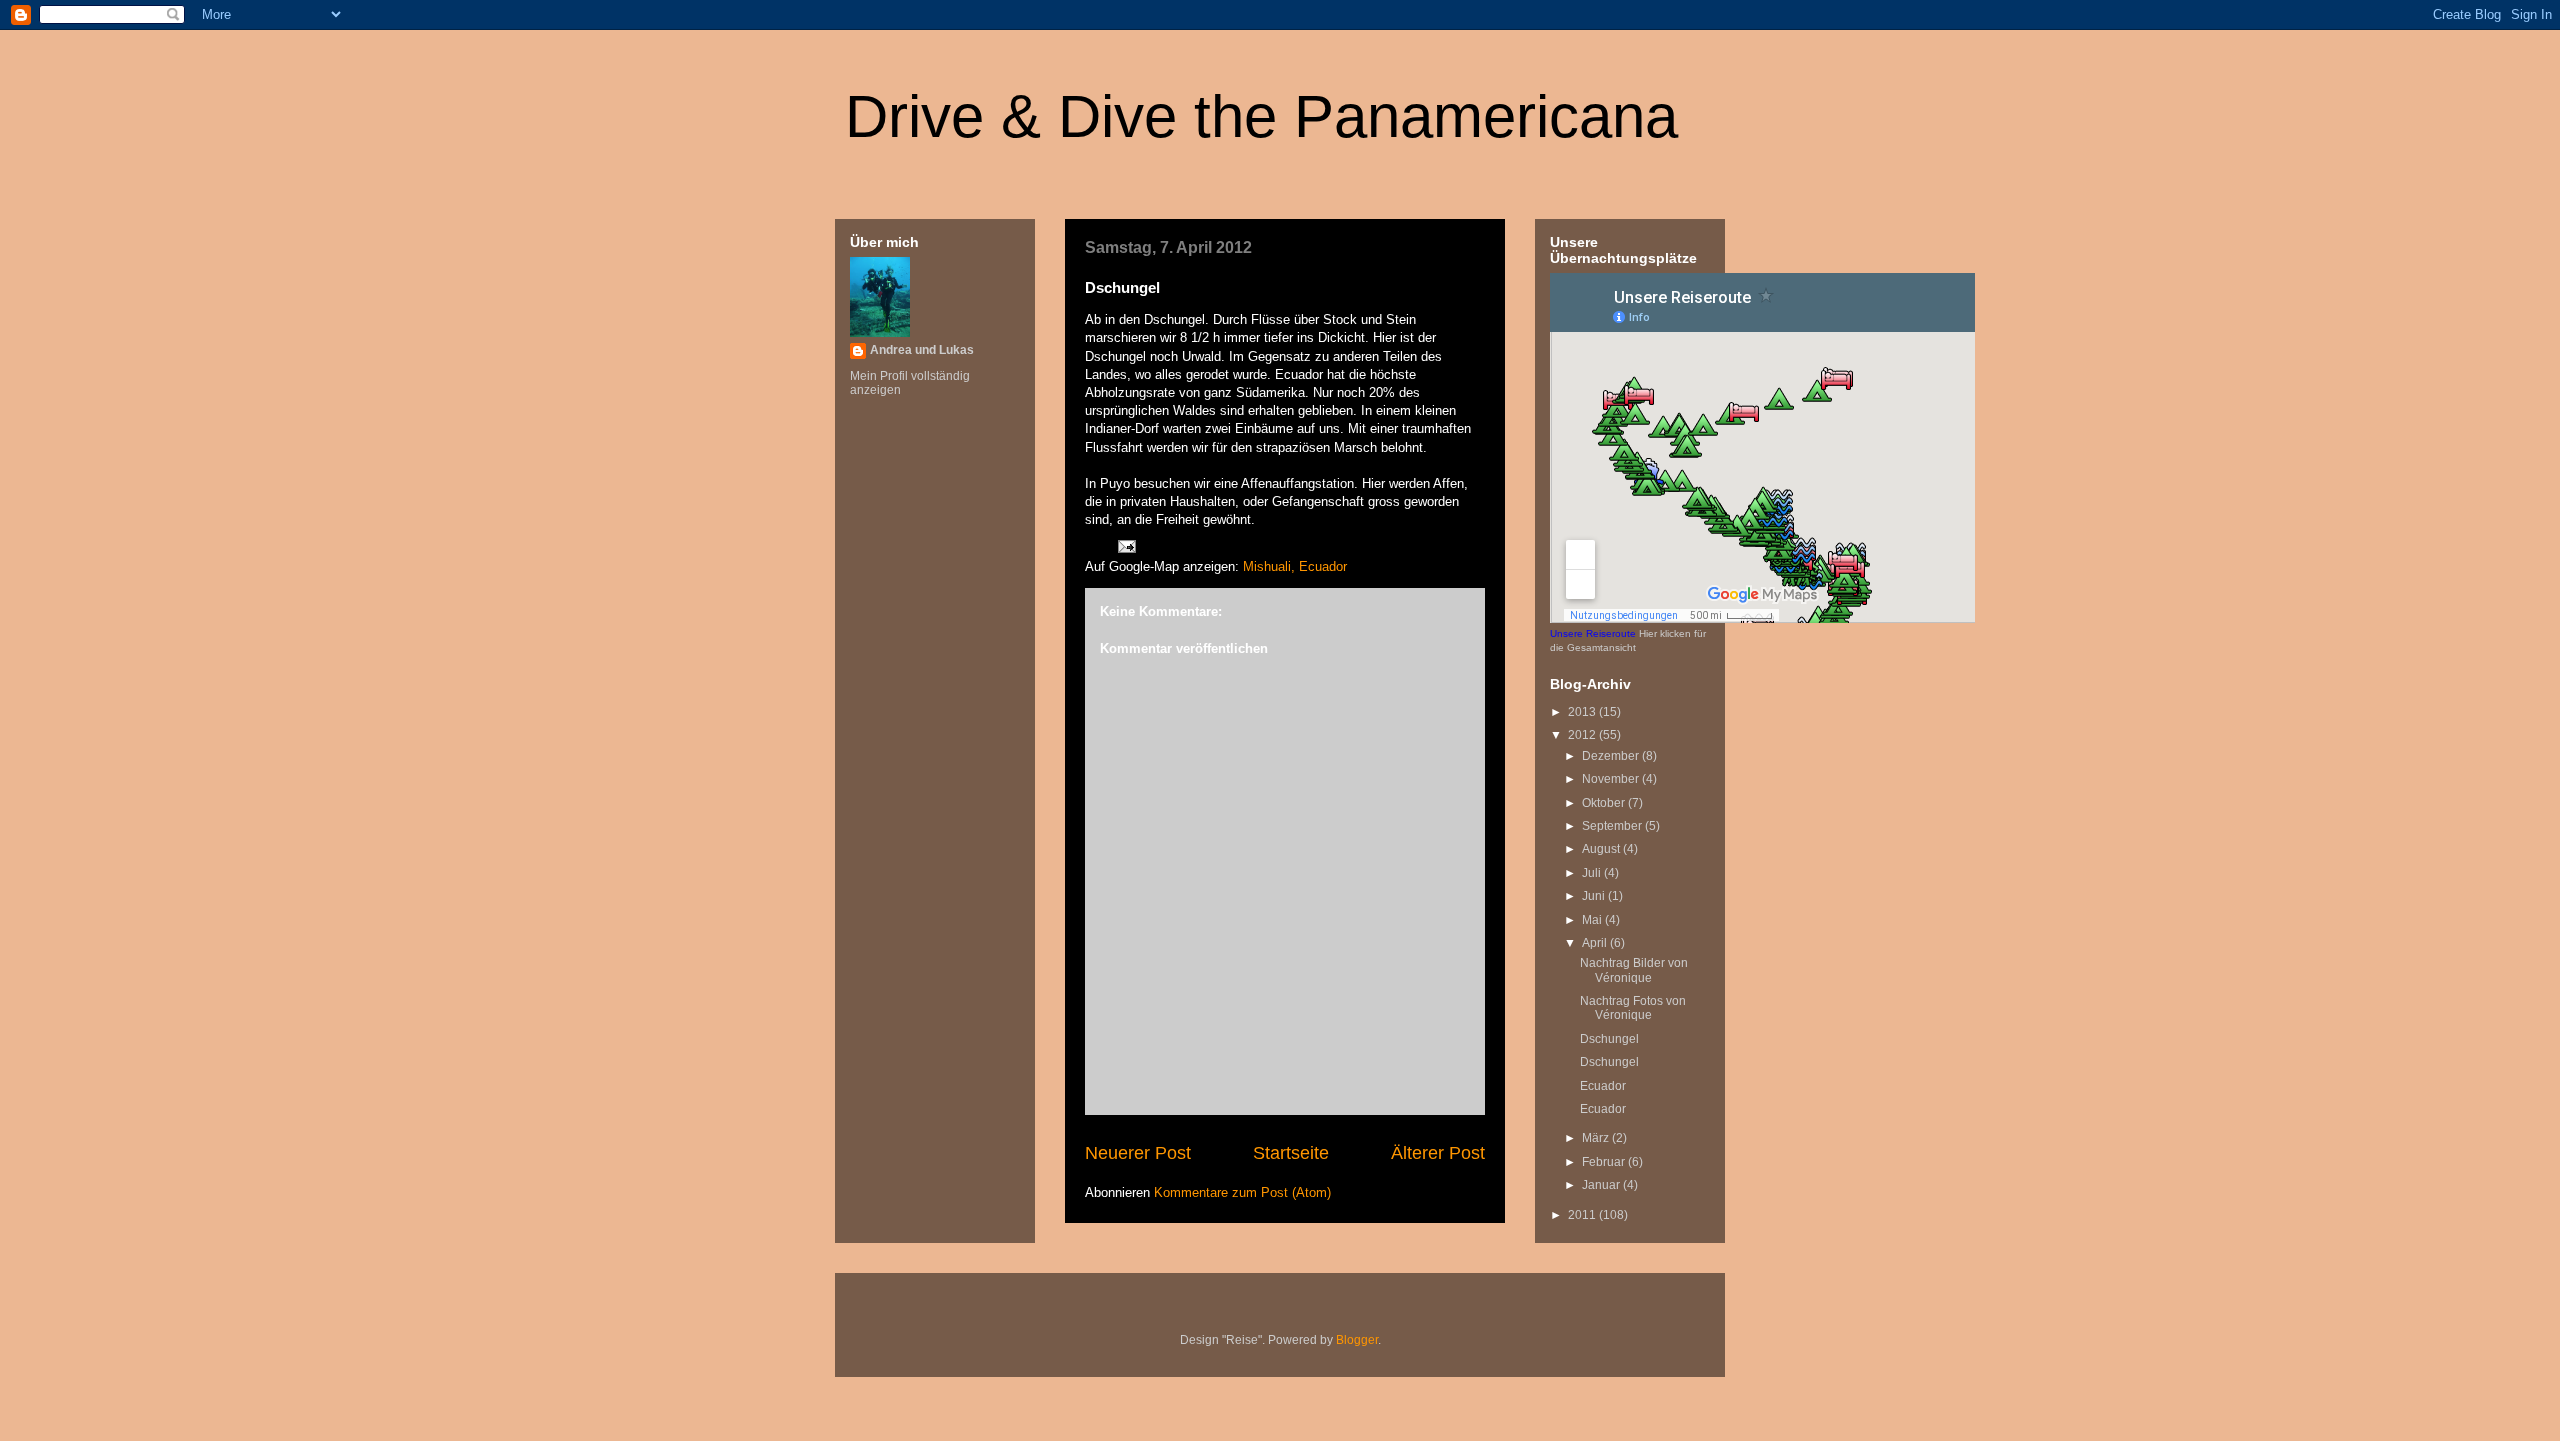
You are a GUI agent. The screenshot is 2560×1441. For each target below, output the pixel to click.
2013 (1583, 712)
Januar (1602, 1185)
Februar (1605, 1162)
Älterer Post (1438, 1153)
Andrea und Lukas (922, 350)
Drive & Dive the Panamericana (1261, 116)
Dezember (1612, 756)
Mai (1593, 920)
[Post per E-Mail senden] (1125, 545)
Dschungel (1609, 1039)
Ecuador (1603, 1086)
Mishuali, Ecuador (1295, 566)
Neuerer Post (1138, 1153)
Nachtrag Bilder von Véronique (1634, 970)
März (1597, 1138)
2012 (1583, 735)
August (1602, 849)
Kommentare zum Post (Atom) (1242, 1192)
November (1612, 779)
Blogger (1357, 1340)
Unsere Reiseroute (1593, 633)
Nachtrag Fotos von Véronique (1633, 1008)
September (1613, 826)
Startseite (1291, 1153)
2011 (1583, 1215)
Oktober (1605, 803)
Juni (1595, 896)
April (1596, 943)
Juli (1593, 873)
